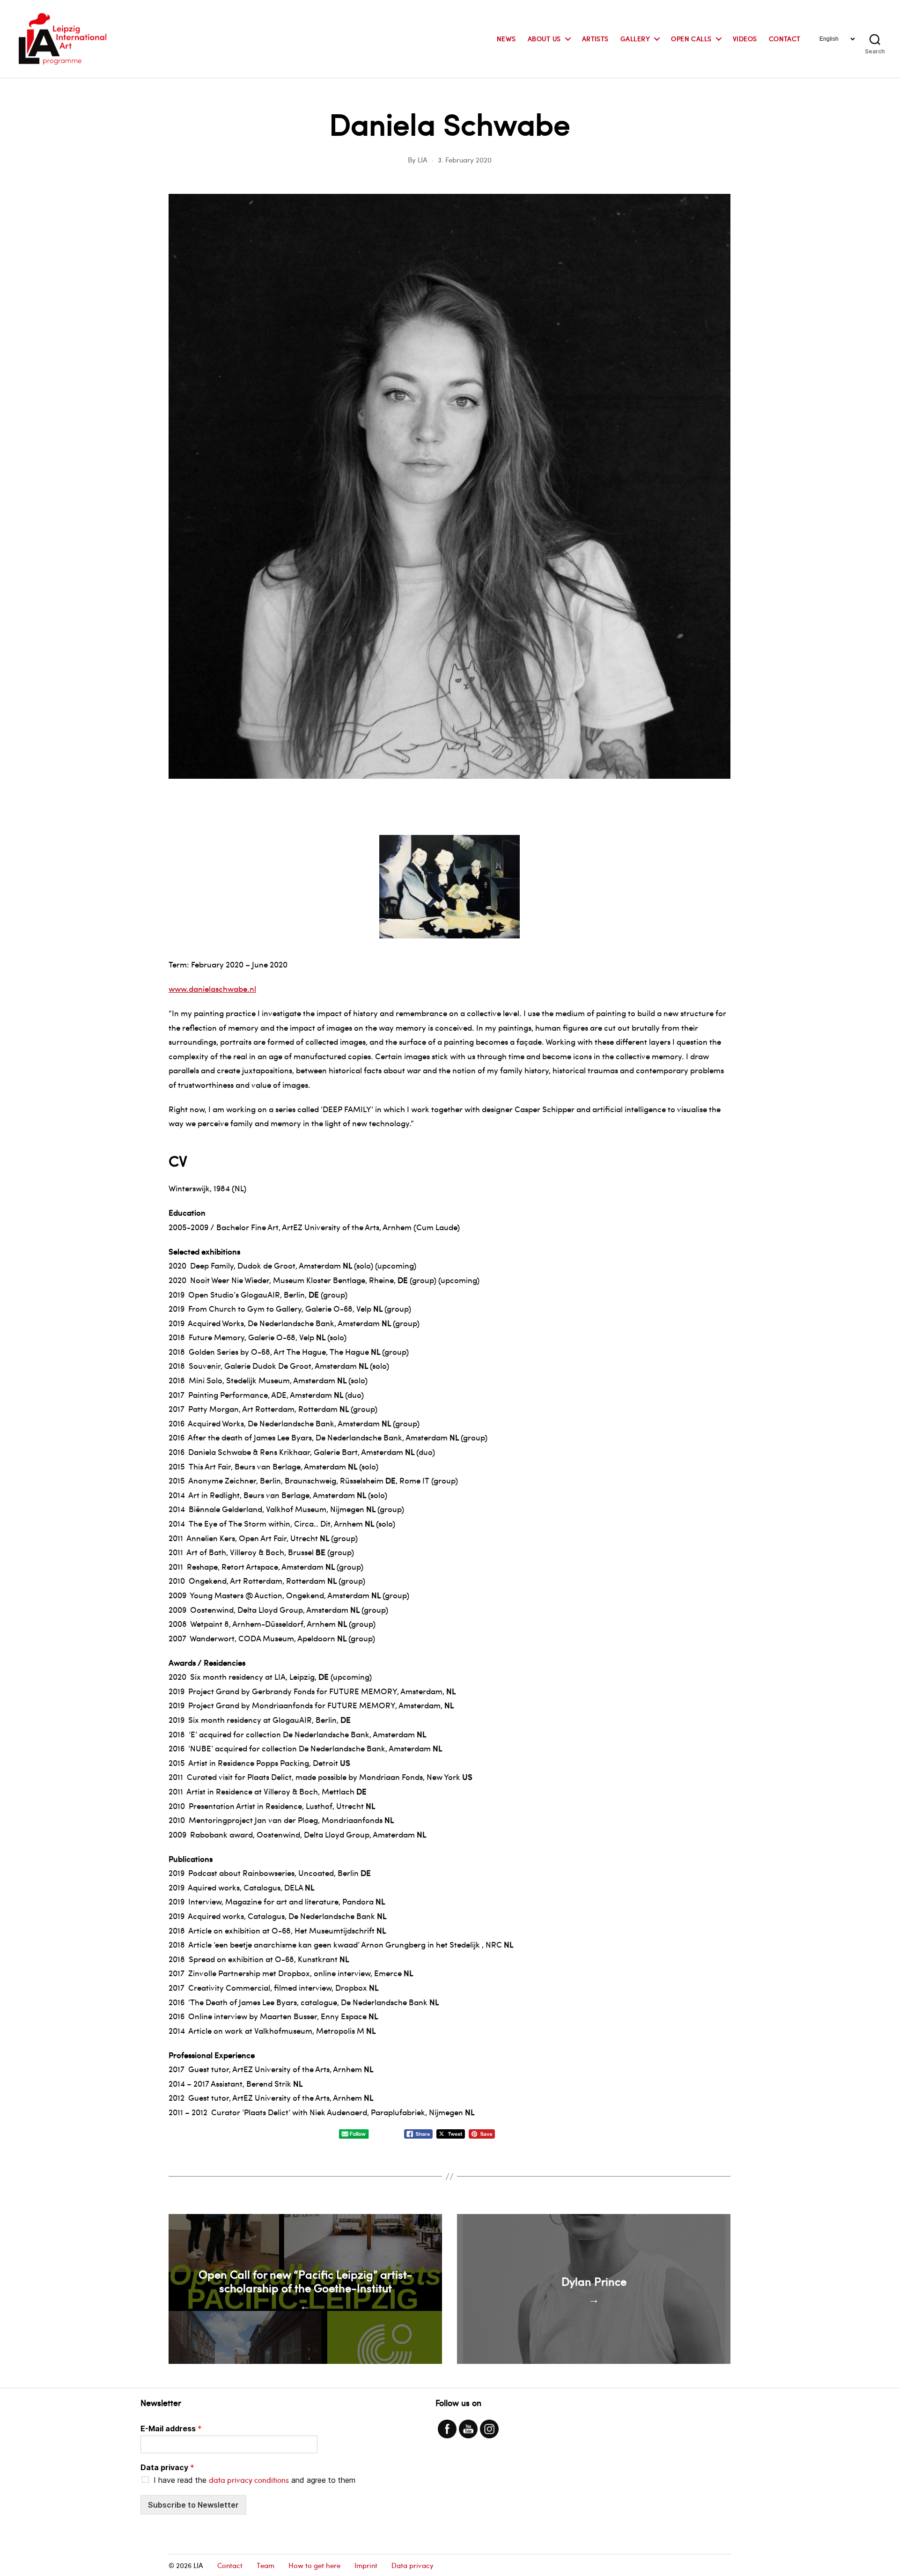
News (506, 39)
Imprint (366, 2565)
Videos (745, 39)
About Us (544, 39)
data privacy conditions (249, 2480)
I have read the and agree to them (254, 2480)
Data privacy (167, 2467)
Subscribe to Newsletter (193, 2505)
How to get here (314, 2565)
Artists (595, 39)
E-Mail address (171, 2428)
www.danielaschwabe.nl (212, 989)
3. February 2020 (465, 160)
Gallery (635, 39)
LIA (423, 160)
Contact (785, 39)
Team (265, 2565)
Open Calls (691, 39)
